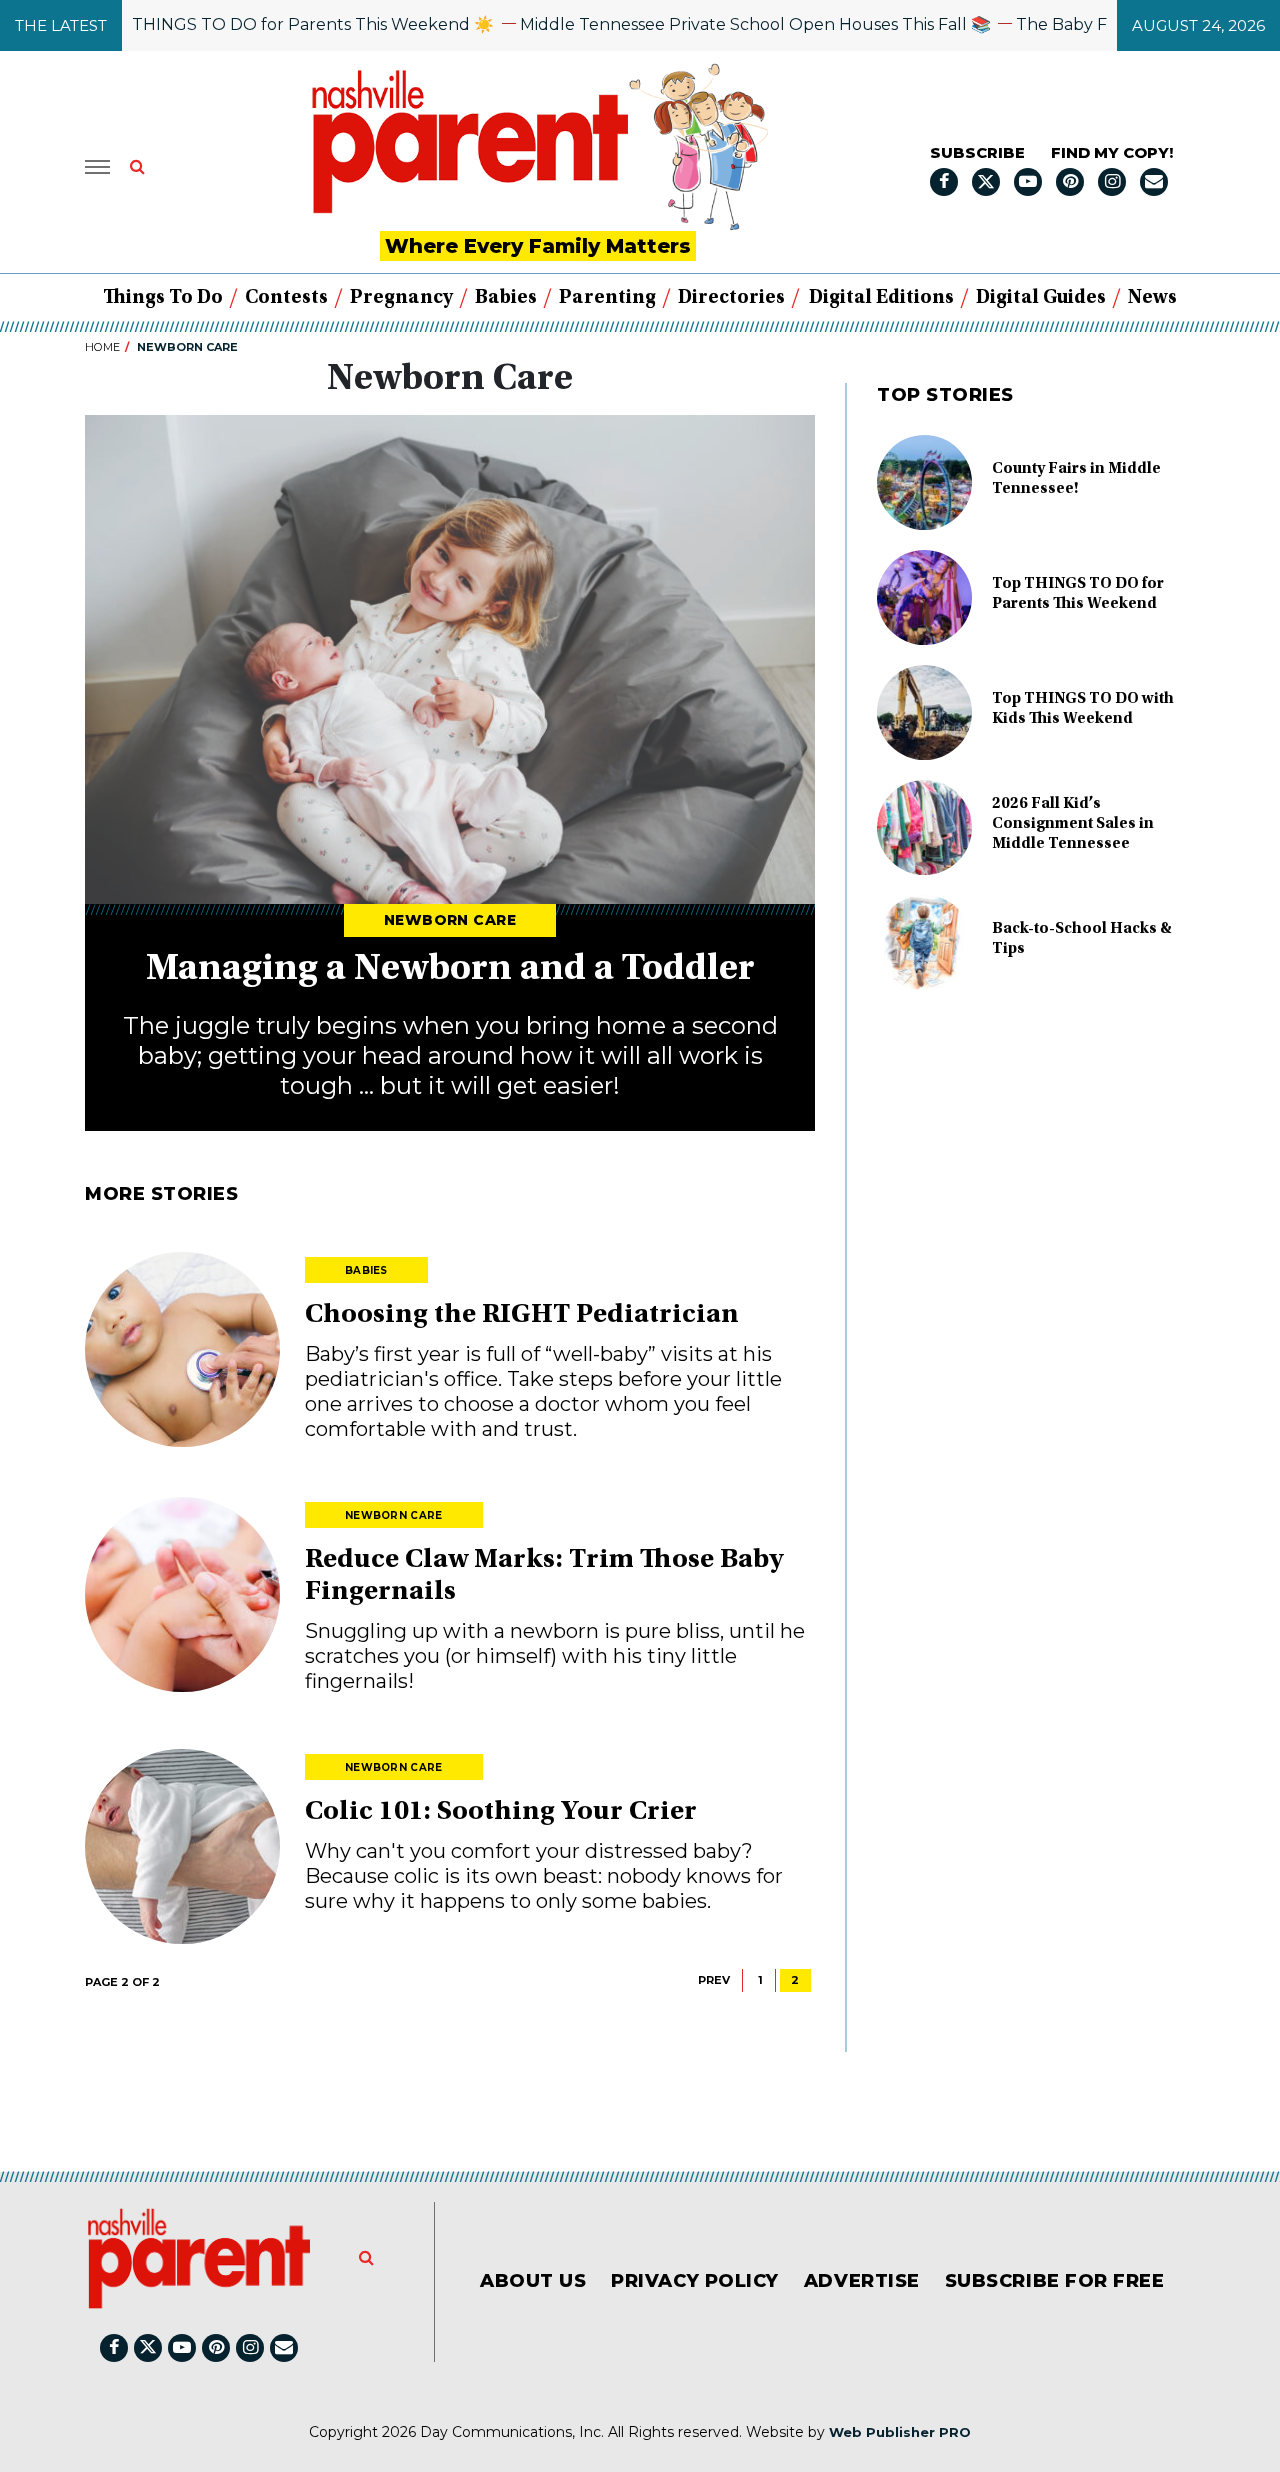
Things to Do (163, 298)
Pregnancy (401, 298)
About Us (533, 2281)
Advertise (862, 2281)
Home (102, 347)
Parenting (607, 298)
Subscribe (977, 152)
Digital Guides (1041, 298)
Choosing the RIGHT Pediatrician (522, 1316)
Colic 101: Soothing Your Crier (501, 1813)
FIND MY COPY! (1112, 152)
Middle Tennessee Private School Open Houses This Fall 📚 (709, 24)
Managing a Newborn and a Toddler (450, 970)
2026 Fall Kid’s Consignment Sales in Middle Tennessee (1073, 824)
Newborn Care (450, 920)
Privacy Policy (695, 2281)
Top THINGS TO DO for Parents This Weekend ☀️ (250, 24)
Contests (286, 298)
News (1152, 298)
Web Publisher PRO (900, 2432)
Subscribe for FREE (1055, 2281)
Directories (731, 298)
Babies (506, 298)
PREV (714, 1980)
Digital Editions (881, 298)
